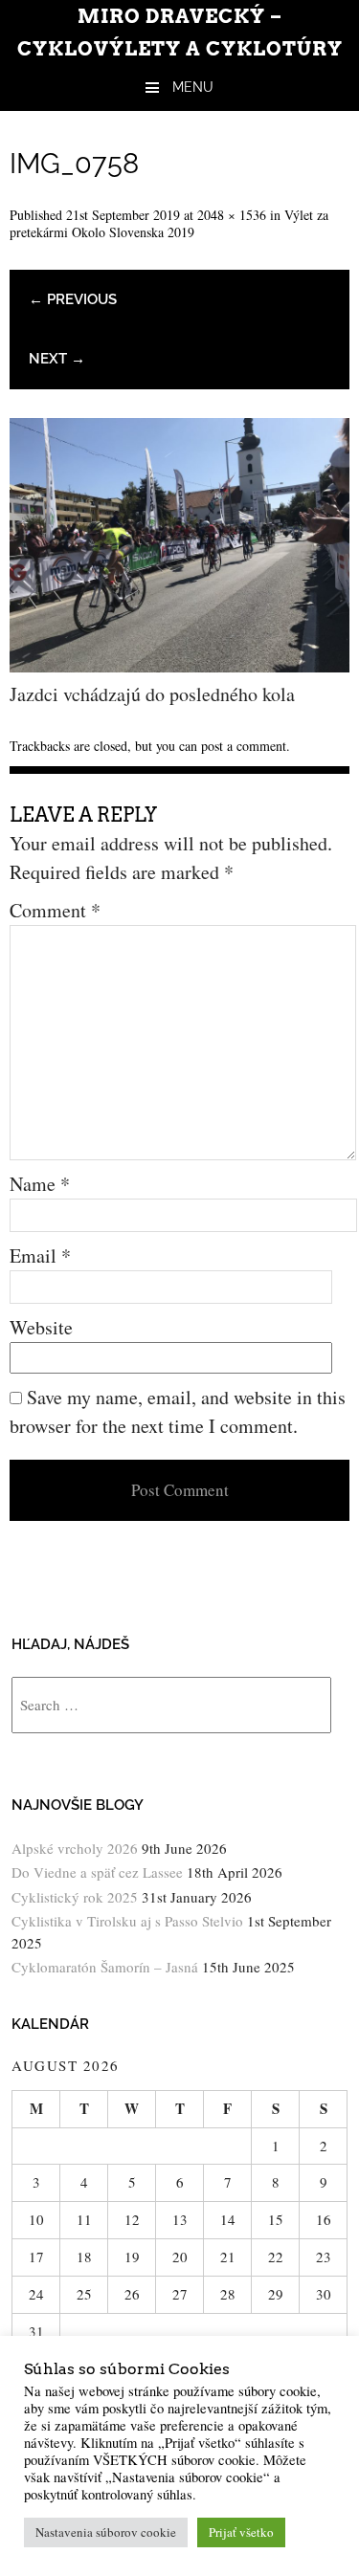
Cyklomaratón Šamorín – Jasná (105, 1967)
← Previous (73, 299)
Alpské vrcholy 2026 (75, 1848)
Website (41, 1327)
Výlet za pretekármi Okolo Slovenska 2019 (169, 223)
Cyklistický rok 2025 (75, 1897)
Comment (55, 910)
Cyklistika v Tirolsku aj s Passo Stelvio (127, 1921)
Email (40, 1255)
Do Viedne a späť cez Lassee (97, 1872)
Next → (57, 359)
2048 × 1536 (232, 215)
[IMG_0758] (179, 665)
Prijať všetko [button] (241, 2532)
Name (40, 1184)
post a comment (244, 746)
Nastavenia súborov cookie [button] (106, 2532)
